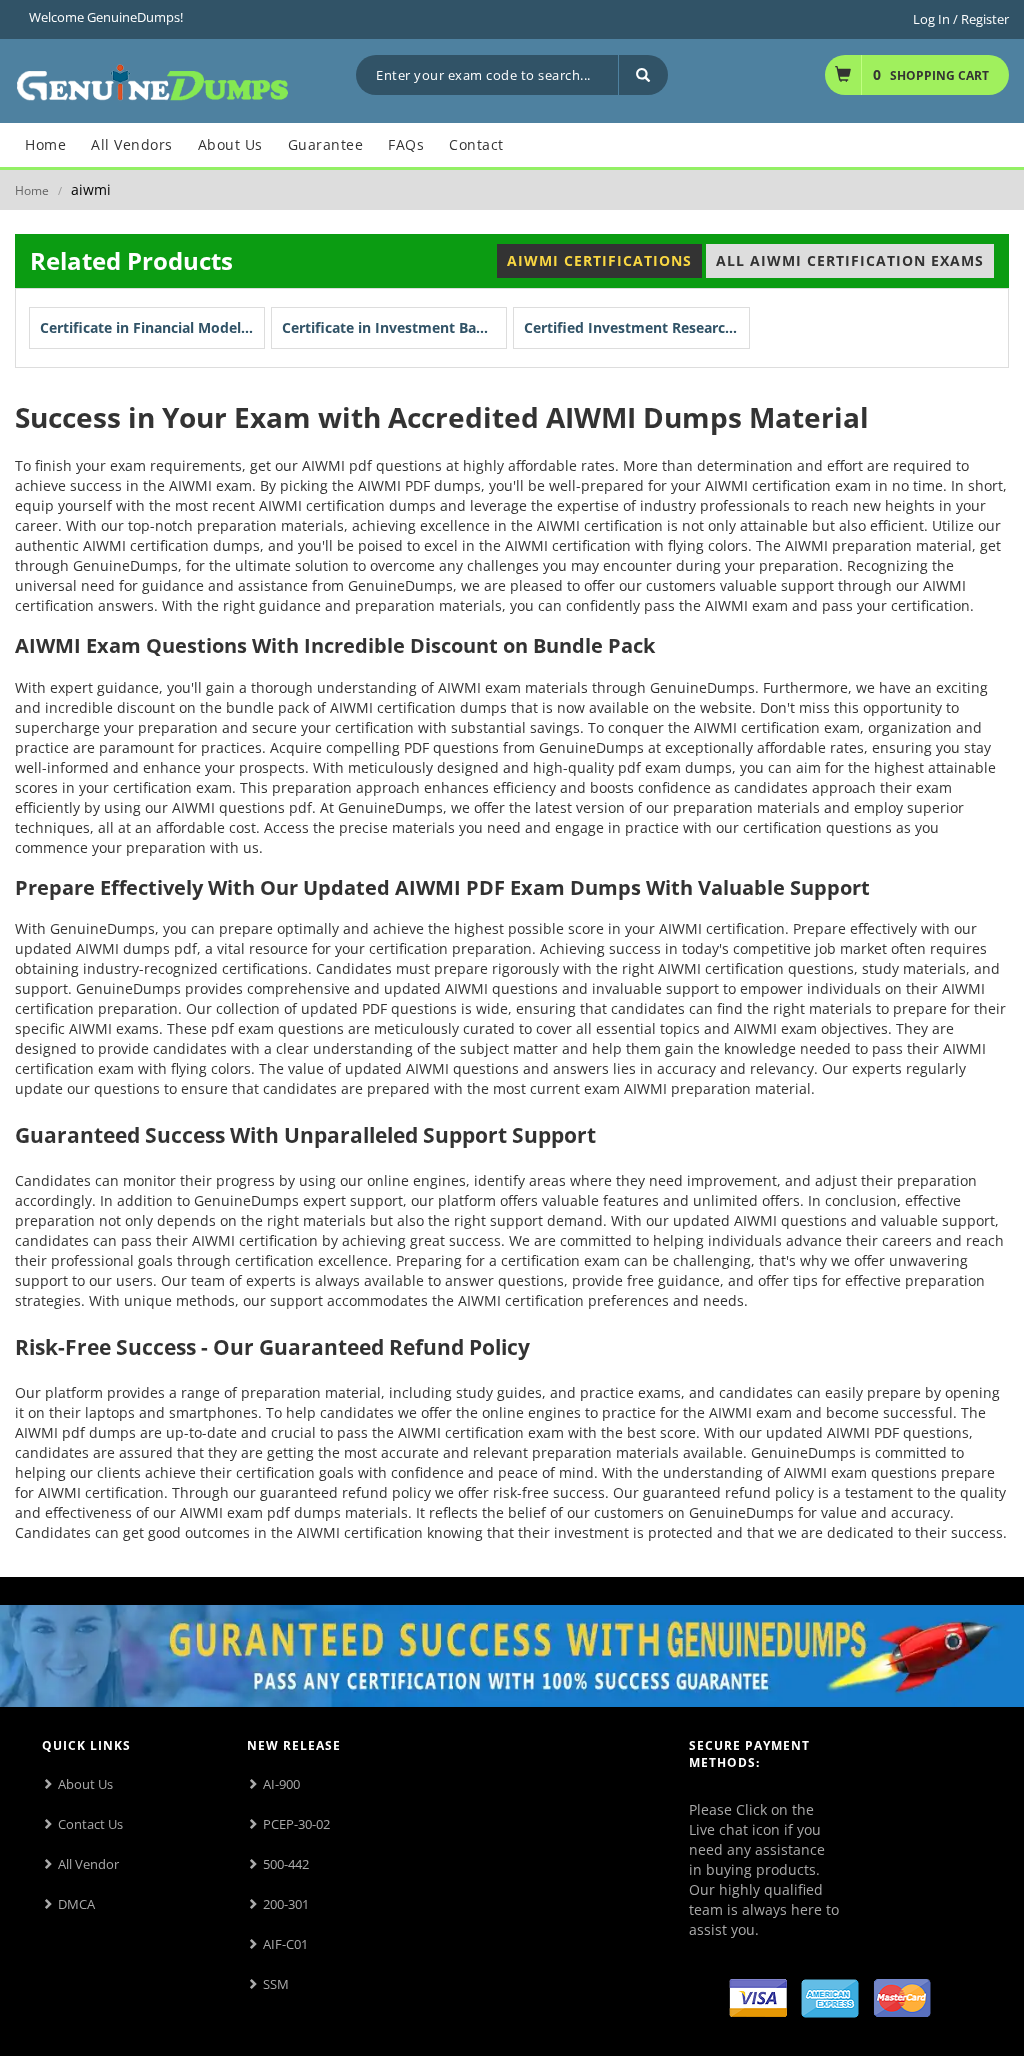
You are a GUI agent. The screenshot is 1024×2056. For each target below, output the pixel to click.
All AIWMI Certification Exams (850, 260)
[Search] (643, 75)
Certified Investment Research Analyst (636, 327)
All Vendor (88, 1864)
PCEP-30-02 (296, 1824)
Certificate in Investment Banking (394, 327)
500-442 (286, 1864)
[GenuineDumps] (152, 79)
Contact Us (90, 1824)
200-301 (286, 1904)
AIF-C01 (285, 1944)
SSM (276, 1984)
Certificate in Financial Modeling (151, 327)
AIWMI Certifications (599, 260)
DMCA (76, 1904)
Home (32, 190)
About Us (85, 1784)
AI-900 (281, 1784)
